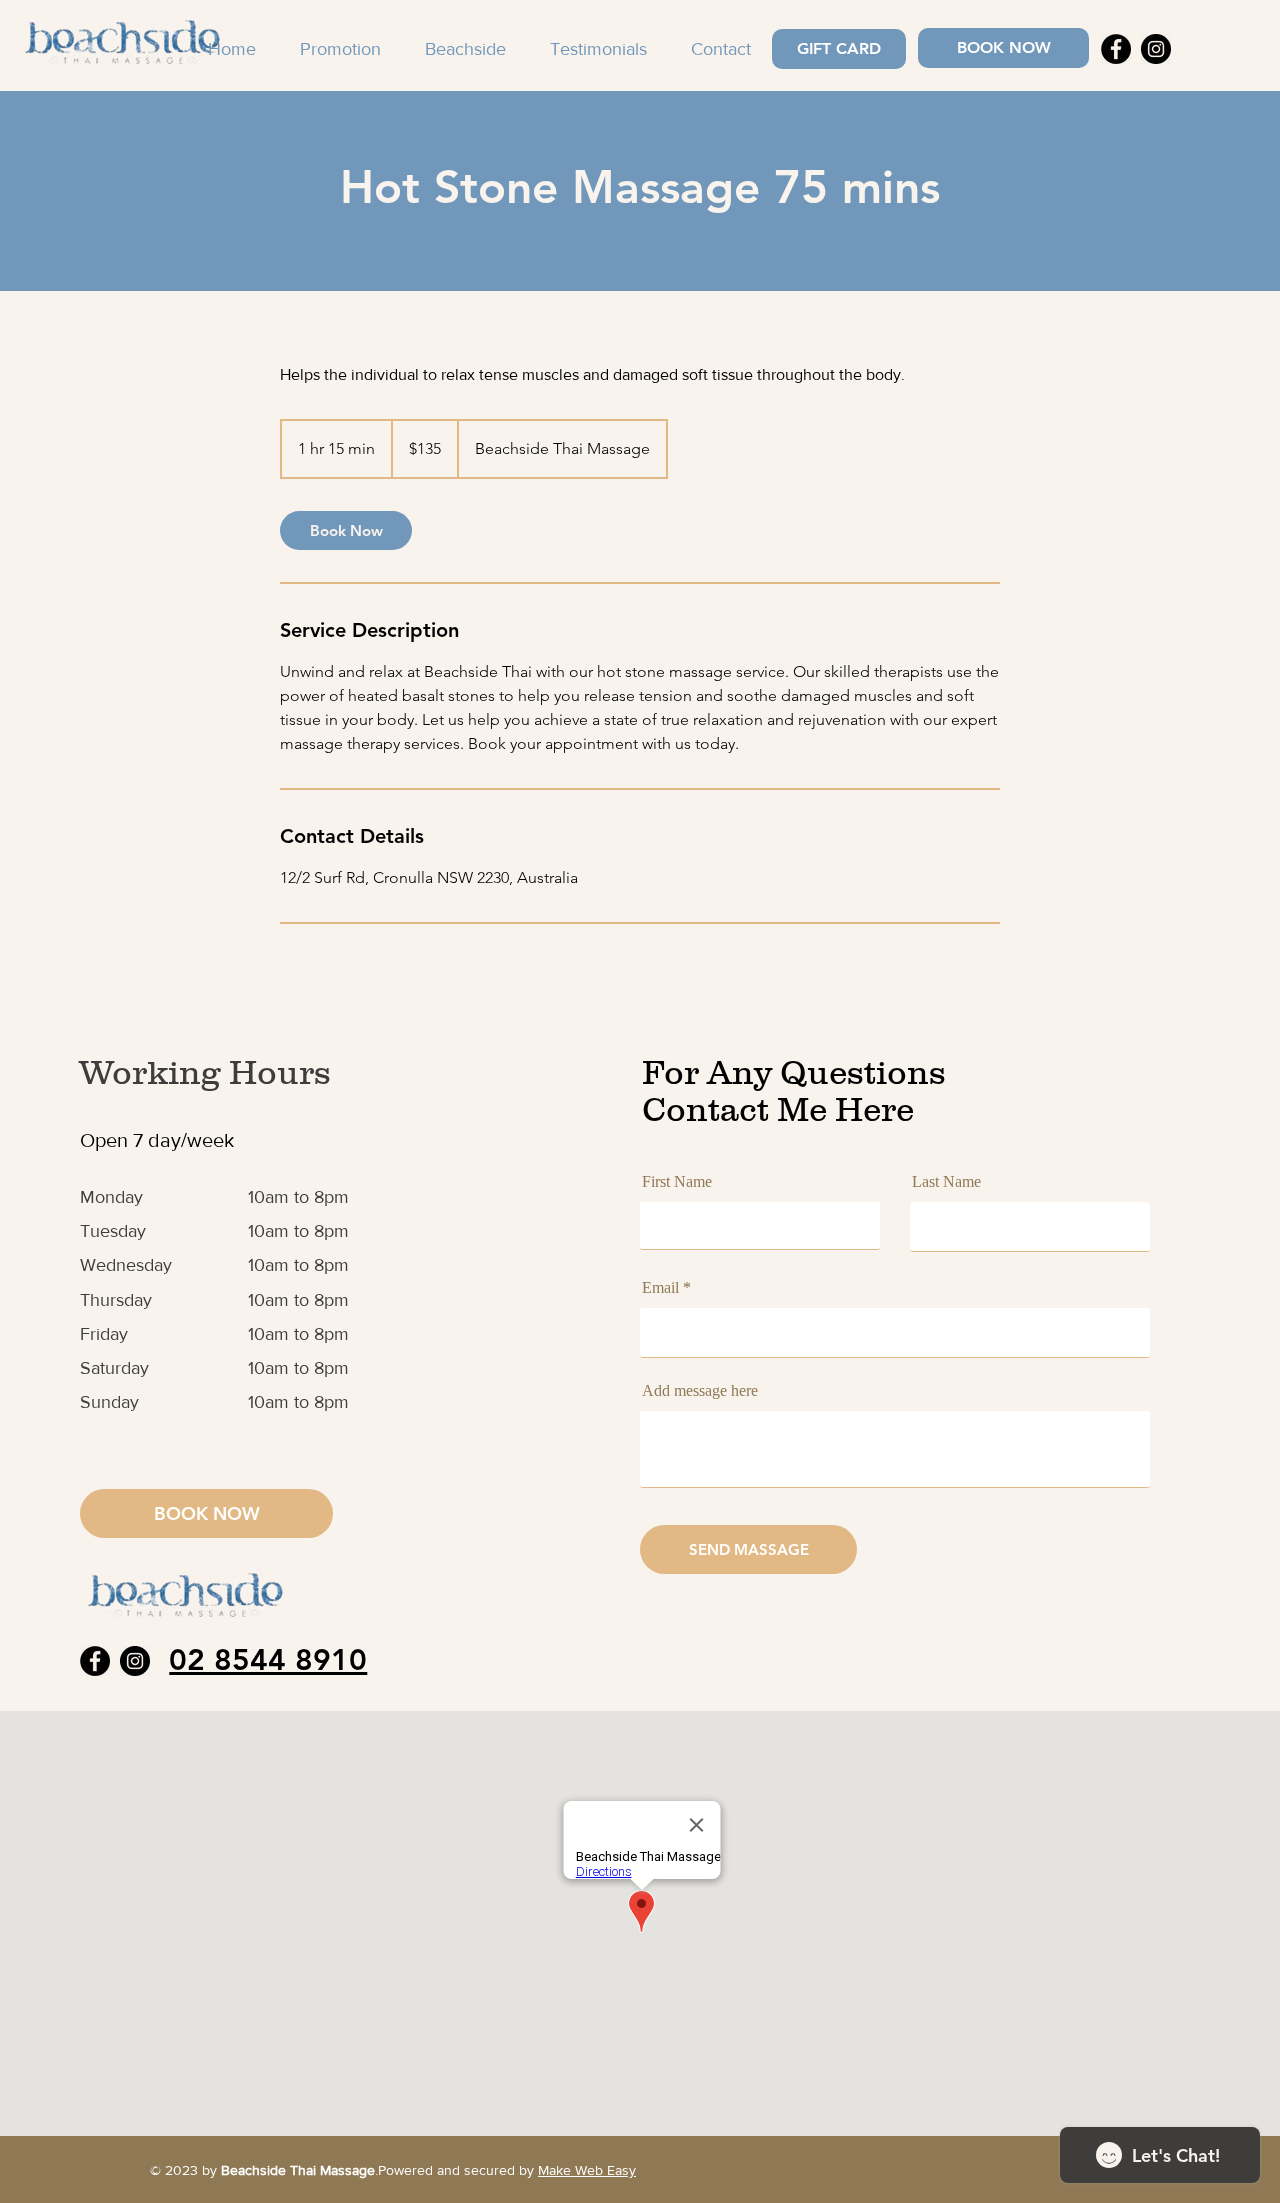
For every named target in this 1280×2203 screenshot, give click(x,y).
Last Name (946, 1182)
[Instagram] (1156, 49)
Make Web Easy (587, 2170)
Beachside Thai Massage (298, 2170)
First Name (677, 1182)
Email (660, 1288)
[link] (346, 530)
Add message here (700, 1391)
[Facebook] (1116, 49)
